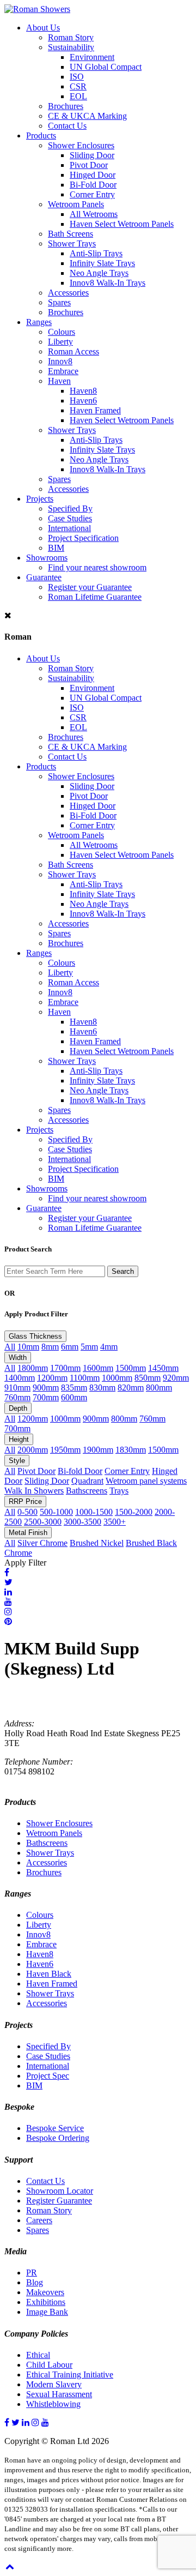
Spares (59, 302)
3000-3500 (82, 1522)
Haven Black (49, 1974)
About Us (43, 28)
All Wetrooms (94, 214)
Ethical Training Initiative (70, 2375)
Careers (39, 2220)
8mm (50, 1347)
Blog (35, 2282)
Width (18, 1358)
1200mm (52, 1378)
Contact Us (67, 126)
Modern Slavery (54, 2384)
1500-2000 (134, 1512)
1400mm (20, 1378)
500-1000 (56, 1512)
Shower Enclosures (81, 145)
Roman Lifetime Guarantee (95, 597)
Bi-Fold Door (93, 185)
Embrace (63, 371)
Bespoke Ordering (58, 2138)
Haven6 (83, 401)
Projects (40, 499)
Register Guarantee (59, 2201)
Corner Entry (92, 194)
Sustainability (71, 47)
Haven (59, 381)
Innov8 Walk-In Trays (108, 283)
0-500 (27, 1512)
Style (17, 1461)
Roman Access (73, 351)
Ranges (39, 322)
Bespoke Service (55, 2128)
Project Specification (83, 538)
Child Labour (49, 2365)
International (69, 528)
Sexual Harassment (59, 2394)
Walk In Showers (34, 1491)
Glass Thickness (35, 1336)
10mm (28, 1347)
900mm (46, 1388)
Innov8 (60, 361)
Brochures (66, 106)
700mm (46, 1397)
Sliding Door (92, 155)
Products (41, 136)
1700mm (65, 1368)
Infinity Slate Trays (102, 263)
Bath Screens (71, 234)
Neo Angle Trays (99, 273)
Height (19, 1439)
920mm (176, 1378)
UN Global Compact (106, 67)
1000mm (117, 1378)
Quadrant (87, 1481)
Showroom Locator (60, 2191)
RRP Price (25, 1501)
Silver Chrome (42, 1543)
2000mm (33, 1450)
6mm (70, 1347)
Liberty (60, 342)
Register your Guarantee (90, 587)
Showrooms (47, 558)
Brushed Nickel (97, 1543)
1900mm (98, 1450)
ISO (77, 77)
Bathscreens (87, 1491)
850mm (148, 1378)
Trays (119, 1491)
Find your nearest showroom (97, 567)
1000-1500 (94, 1512)
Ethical (38, 2355)
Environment (92, 57)
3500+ (115, 1522)
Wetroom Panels (76, 204)
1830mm (131, 1450)
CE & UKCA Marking (87, 116)
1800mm (33, 1368)
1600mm (98, 1368)
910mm (17, 1388)
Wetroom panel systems (146, 1481)
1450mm (163, 1368)
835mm (74, 1388)
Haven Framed (95, 410)
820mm (131, 1388)
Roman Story (71, 37)
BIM (56, 548)
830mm (102, 1388)
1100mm (85, 1378)
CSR (78, 86)
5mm (89, 1347)
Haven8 (83, 391)
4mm (109, 1347)
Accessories (68, 293)
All (10, 1347)
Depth (18, 1408)
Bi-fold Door (80, 1471)
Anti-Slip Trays (96, 253)
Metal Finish (28, 1533)
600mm (74, 1397)
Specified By (70, 508)
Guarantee (44, 577)
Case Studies (70, 518)
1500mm (131, 1368)
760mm (17, 1397)
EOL (78, 96)
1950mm (65, 1450)
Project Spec (48, 2076)
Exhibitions (46, 2302)
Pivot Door (89, 165)
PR (32, 2273)
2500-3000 (43, 1522)
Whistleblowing (53, 2404)
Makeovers (45, 2292)
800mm (159, 1388)
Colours (62, 332)
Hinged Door (93, 175)
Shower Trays (72, 243)
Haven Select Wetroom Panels (122, 224)
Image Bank (47, 2312)
